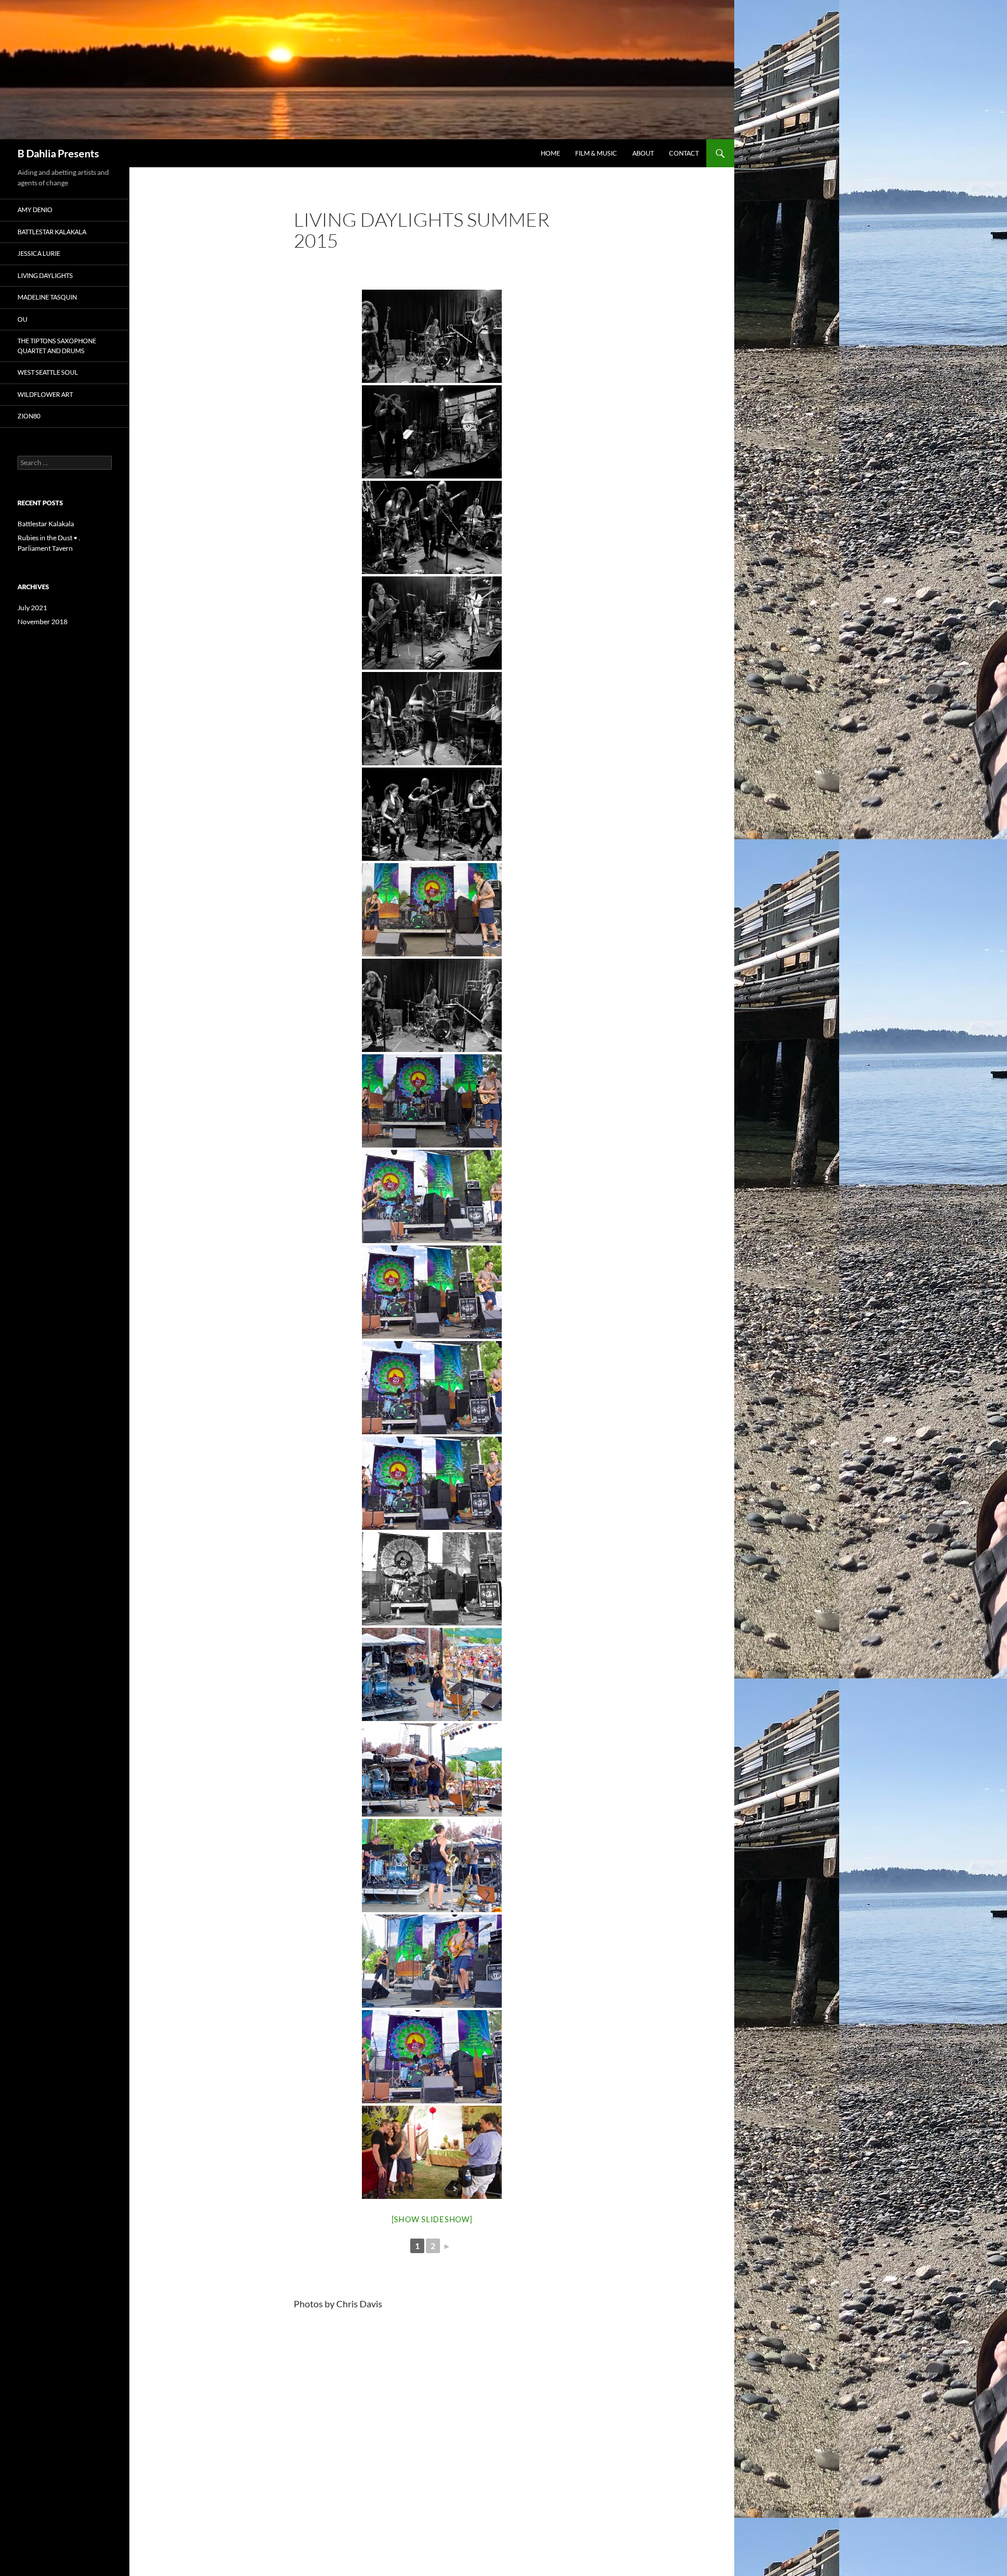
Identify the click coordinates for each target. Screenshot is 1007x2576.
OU (22, 319)
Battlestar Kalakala (52, 232)
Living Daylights (45, 275)
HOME (550, 153)
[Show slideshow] (432, 2219)
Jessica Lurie (39, 253)
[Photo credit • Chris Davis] (432, 336)
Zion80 (29, 416)
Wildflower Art (45, 394)
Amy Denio (35, 210)
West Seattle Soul (48, 372)
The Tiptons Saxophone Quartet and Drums (57, 346)
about (643, 153)
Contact (684, 153)
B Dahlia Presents (58, 153)
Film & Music (596, 153)
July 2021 (32, 608)
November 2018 (43, 622)
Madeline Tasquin (47, 297)
